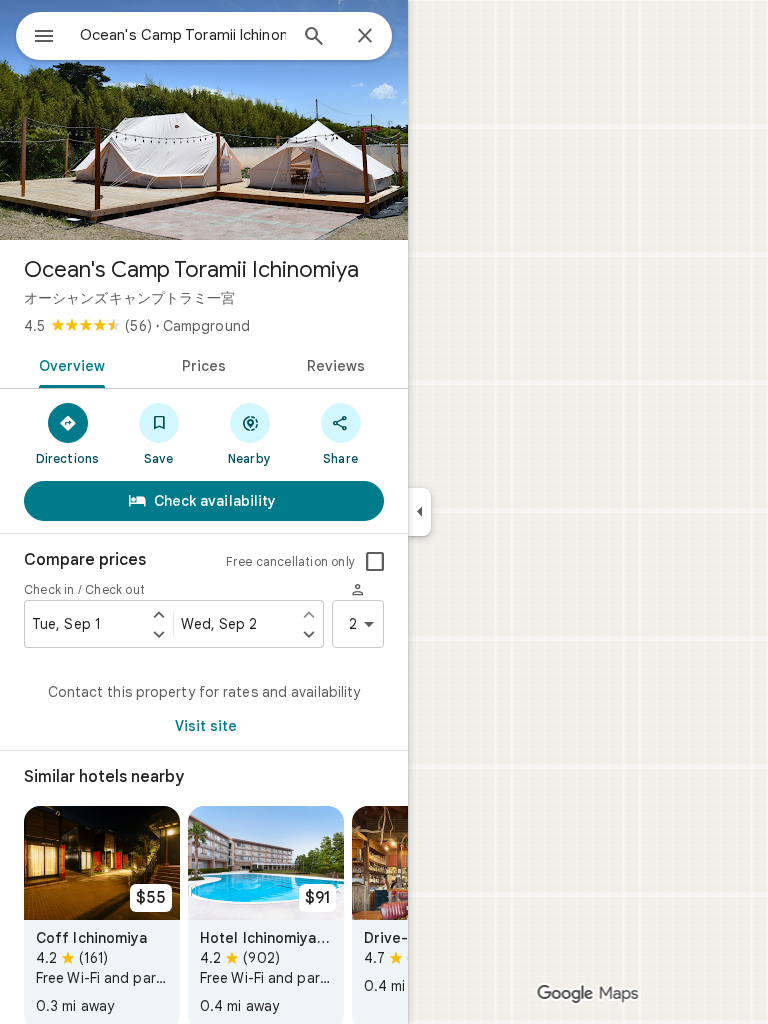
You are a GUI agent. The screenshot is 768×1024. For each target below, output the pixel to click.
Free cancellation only (290, 561)
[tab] (68, 364)
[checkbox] (375, 562)
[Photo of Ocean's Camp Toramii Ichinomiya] (204, 120)
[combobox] (183, 35)
